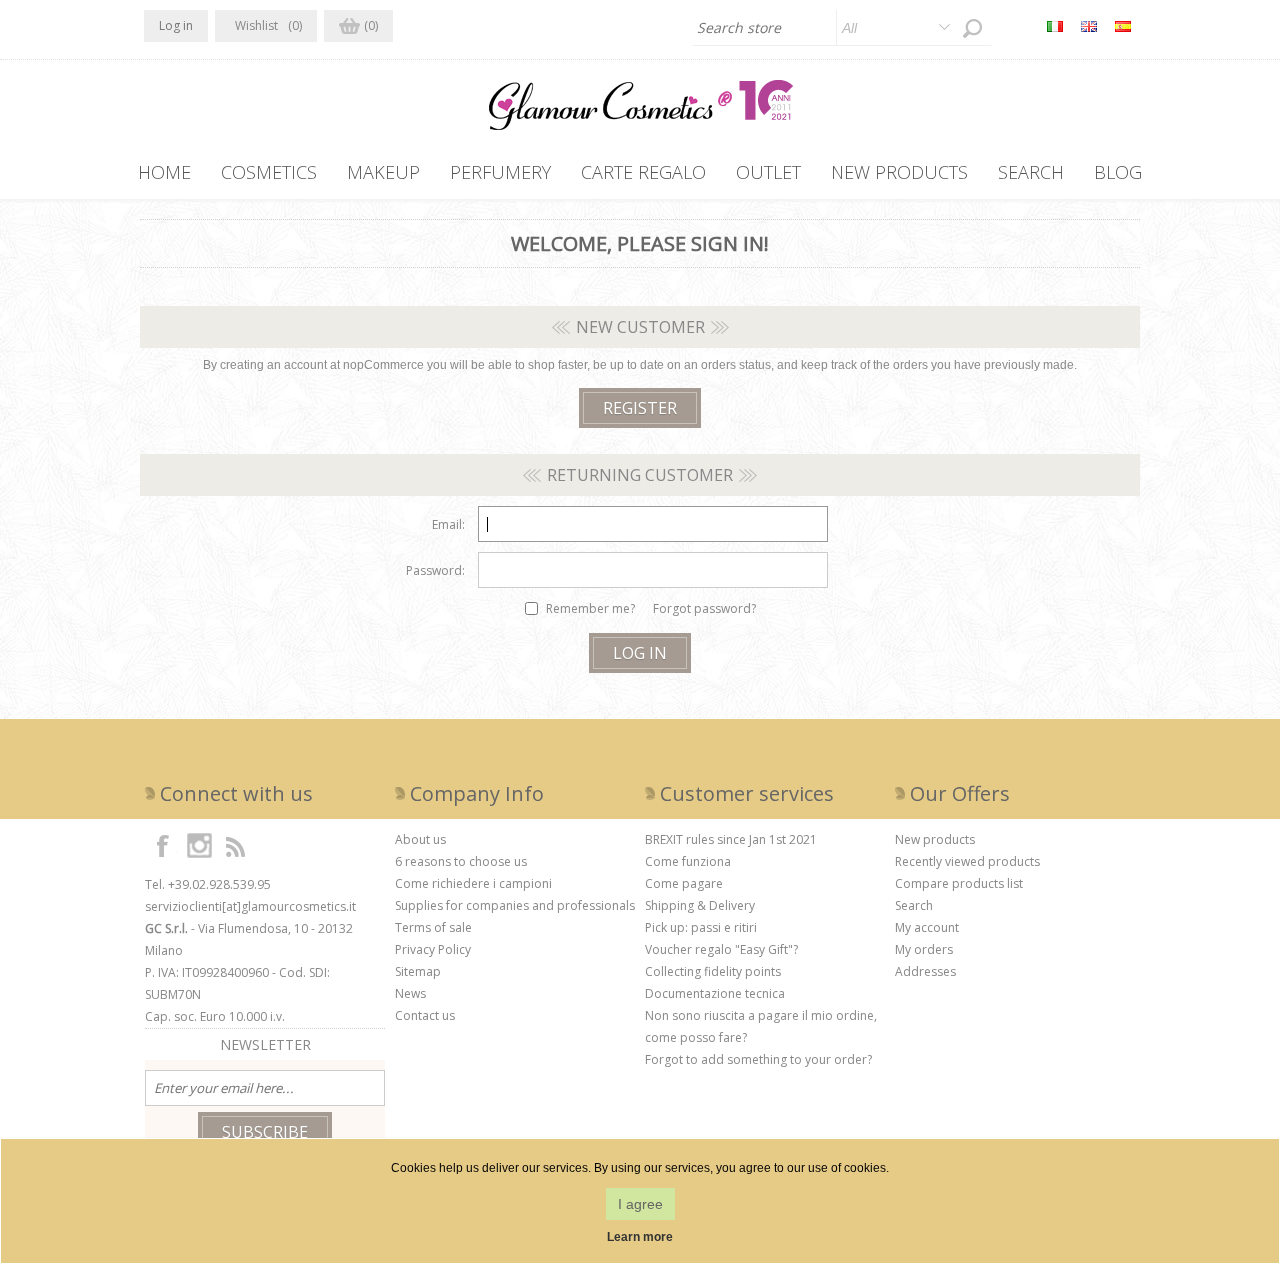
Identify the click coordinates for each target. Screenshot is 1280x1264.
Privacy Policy (433, 949)
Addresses (925, 971)
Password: (435, 570)
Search (914, 905)
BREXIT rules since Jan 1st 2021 (731, 839)
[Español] (1123, 26)
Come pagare (684, 883)
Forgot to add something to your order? (758, 1059)
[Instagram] (199, 845)
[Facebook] (163, 845)
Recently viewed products (967, 861)
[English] (1089, 26)
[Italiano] (1055, 26)
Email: (448, 524)
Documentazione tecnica (715, 993)
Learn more (640, 1237)
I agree (640, 1204)
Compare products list (959, 883)
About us (420, 839)
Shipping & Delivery (700, 905)
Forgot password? (704, 608)
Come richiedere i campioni (473, 883)
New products (935, 839)
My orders (924, 949)
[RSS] (235, 845)
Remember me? (590, 608)
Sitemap (418, 971)
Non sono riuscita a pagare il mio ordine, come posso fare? (761, 1026)
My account (927, 927)
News (410, 993)
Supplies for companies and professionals (515, 905)
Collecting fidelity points (713, 971)
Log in (176, 25)
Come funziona (688, 861)
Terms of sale (433, 927)
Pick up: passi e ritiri (701, 927)
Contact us (425, 1015)
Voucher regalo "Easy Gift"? (721, 949)
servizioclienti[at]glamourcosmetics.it (250, 906)
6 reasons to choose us (461, 861)
